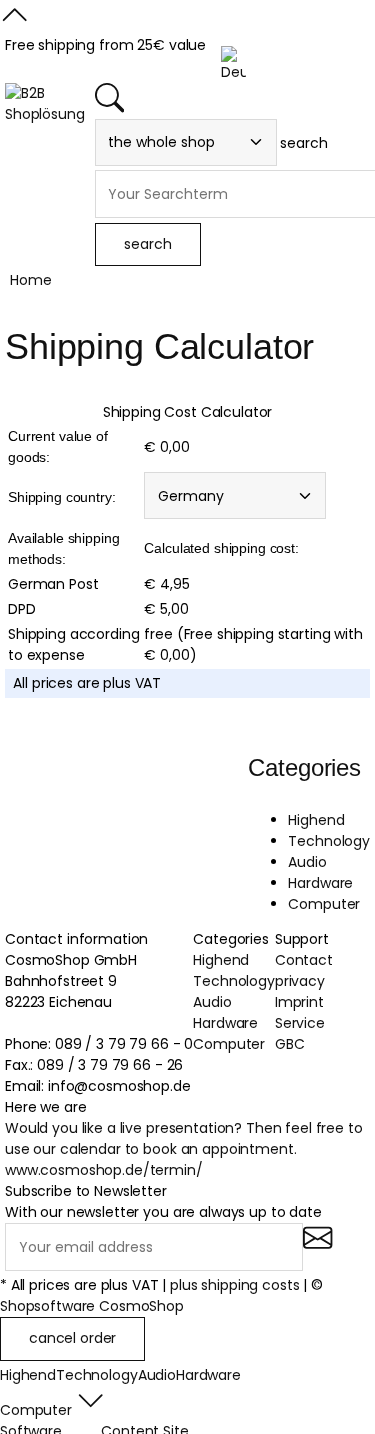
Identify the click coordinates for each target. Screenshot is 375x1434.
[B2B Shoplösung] (45, 104)
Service (300, 1023)
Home (30, 280)
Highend (316, 820)
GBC (290, 1044)
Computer (324, 904)
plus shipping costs (234, 1285)
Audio (307, 862)
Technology (329, 841)
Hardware (320, 883)
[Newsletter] (317, 1249)
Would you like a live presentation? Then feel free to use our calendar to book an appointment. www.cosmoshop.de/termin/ (184, 1149)
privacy (300, 981)
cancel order (72, 1338)
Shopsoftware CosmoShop (92, 1306)
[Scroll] (14, 24)
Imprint (299, 1002)
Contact (304, 960)
